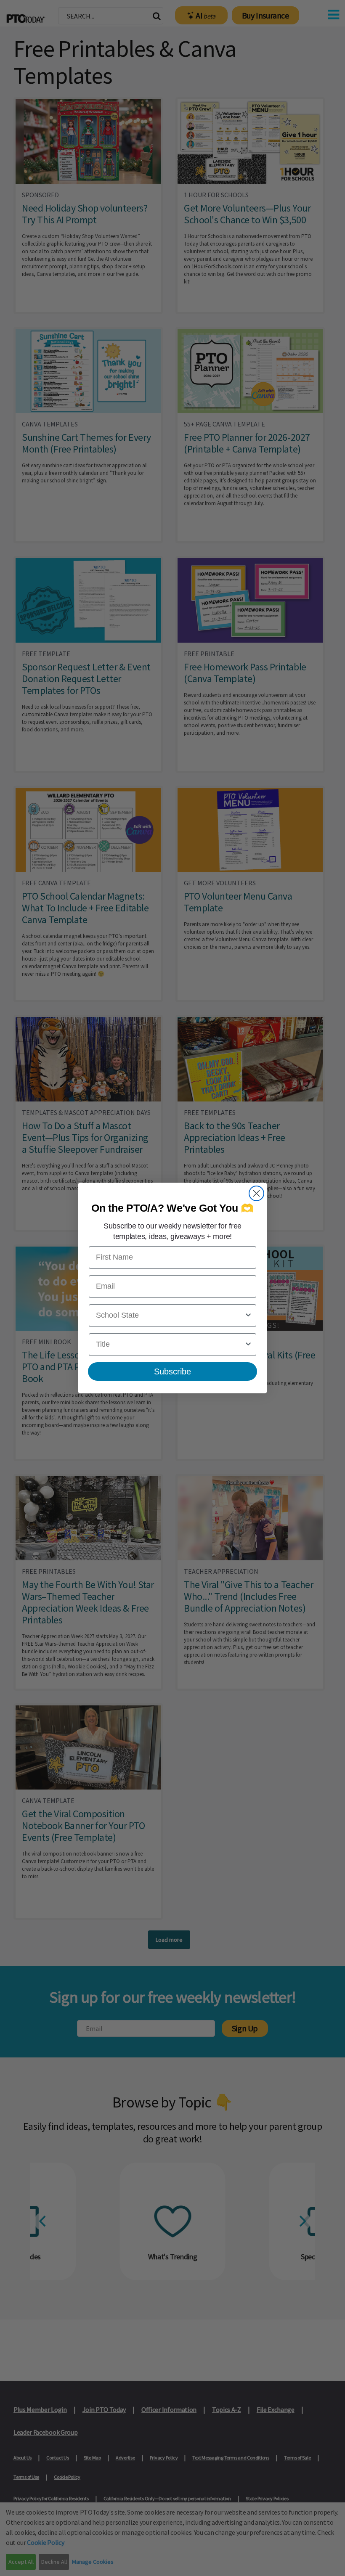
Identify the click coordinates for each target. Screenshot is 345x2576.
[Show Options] (248, 1316)
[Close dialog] (256, 1193)
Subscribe (172, 1371)
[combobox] (170, 1316)
